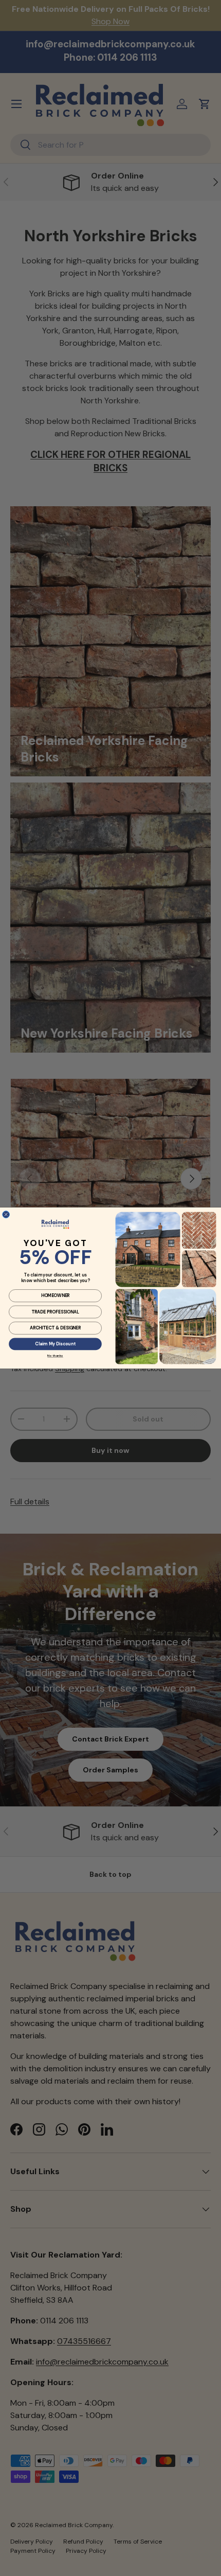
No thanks (55, 1356)
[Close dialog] (6, 1215)
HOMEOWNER (56, 1296)
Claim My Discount (55, 1344)
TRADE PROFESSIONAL (55, 1312)
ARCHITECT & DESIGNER (56, 1328)
